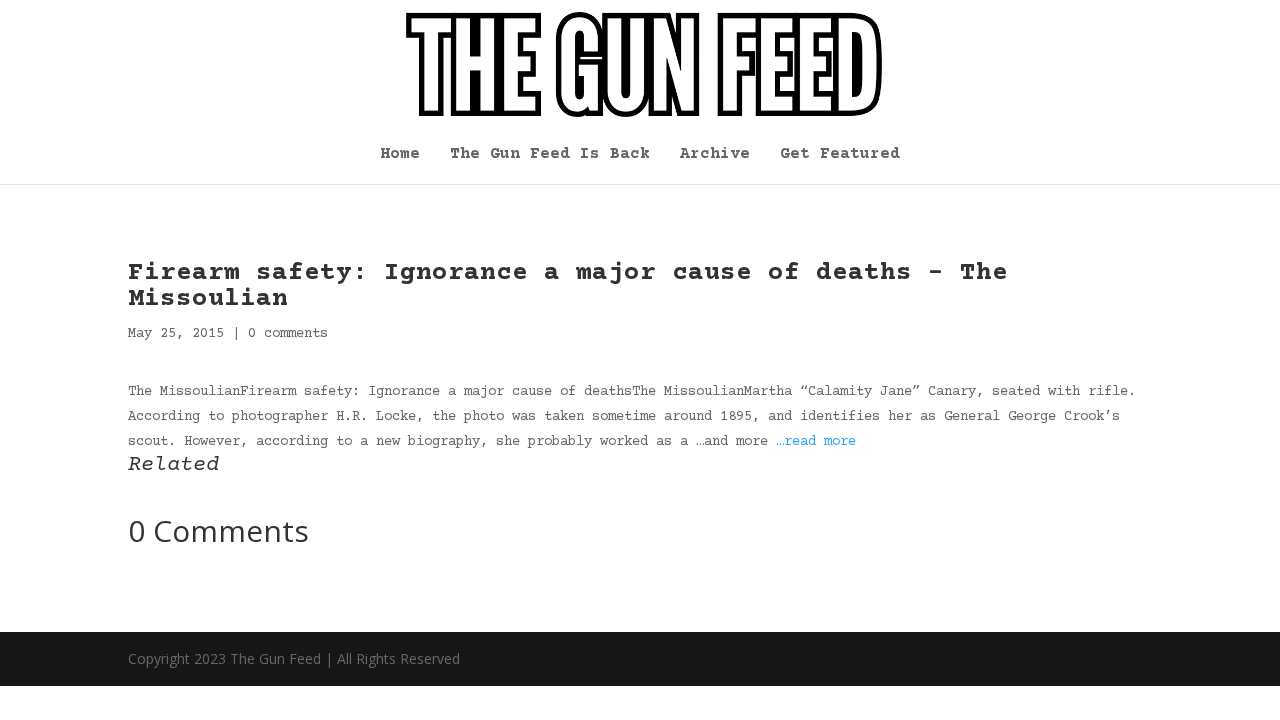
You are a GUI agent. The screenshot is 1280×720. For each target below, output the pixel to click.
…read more (816, 442)
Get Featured (840, 155)
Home (400, 155)
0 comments (288, 334)
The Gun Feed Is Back (550, 155)
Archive (715, 155)
